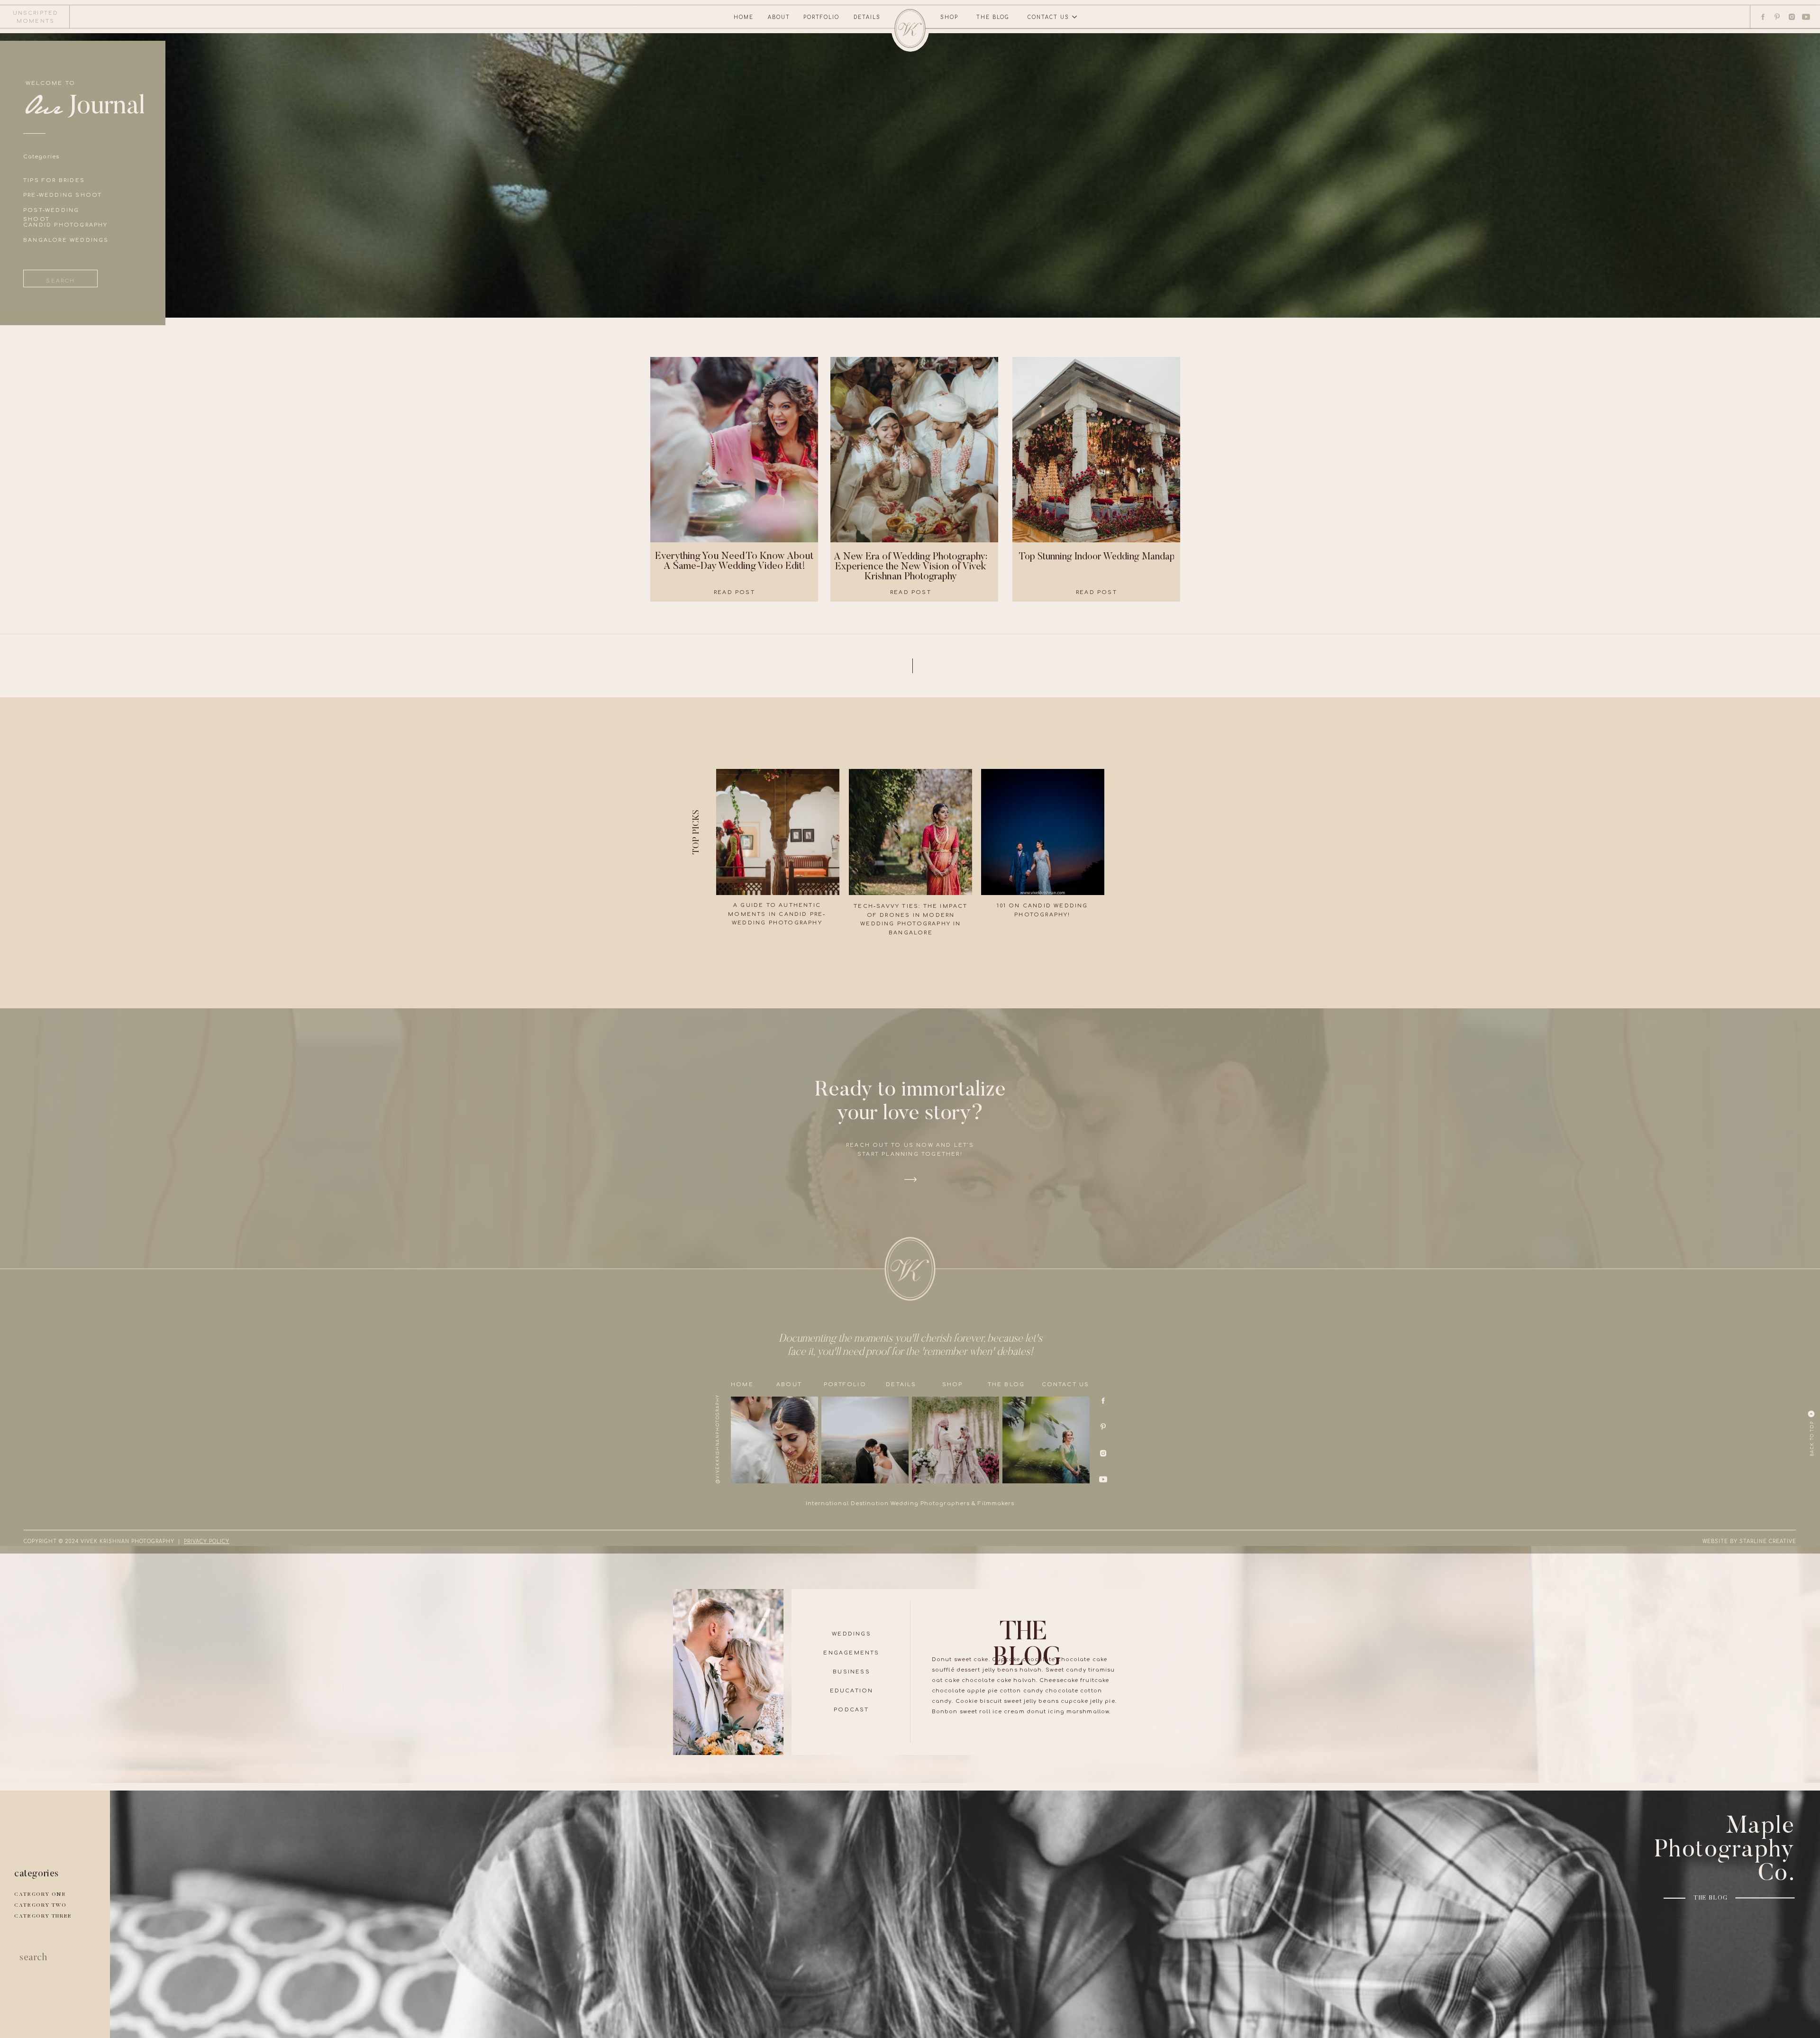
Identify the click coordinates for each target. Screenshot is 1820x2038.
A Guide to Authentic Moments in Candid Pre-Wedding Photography (777, 914)
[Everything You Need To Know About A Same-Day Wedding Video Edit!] (734, 450)
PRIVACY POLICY (207, 1541)
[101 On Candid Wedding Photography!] (1043, 832)
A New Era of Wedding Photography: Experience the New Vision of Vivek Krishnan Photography (910, 567)
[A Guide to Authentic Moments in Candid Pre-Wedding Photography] (778, 832)
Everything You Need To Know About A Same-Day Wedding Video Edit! (734, 562)
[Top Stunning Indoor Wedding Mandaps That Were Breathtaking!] (1096, 450)
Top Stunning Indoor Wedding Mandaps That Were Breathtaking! (1149, 557)
